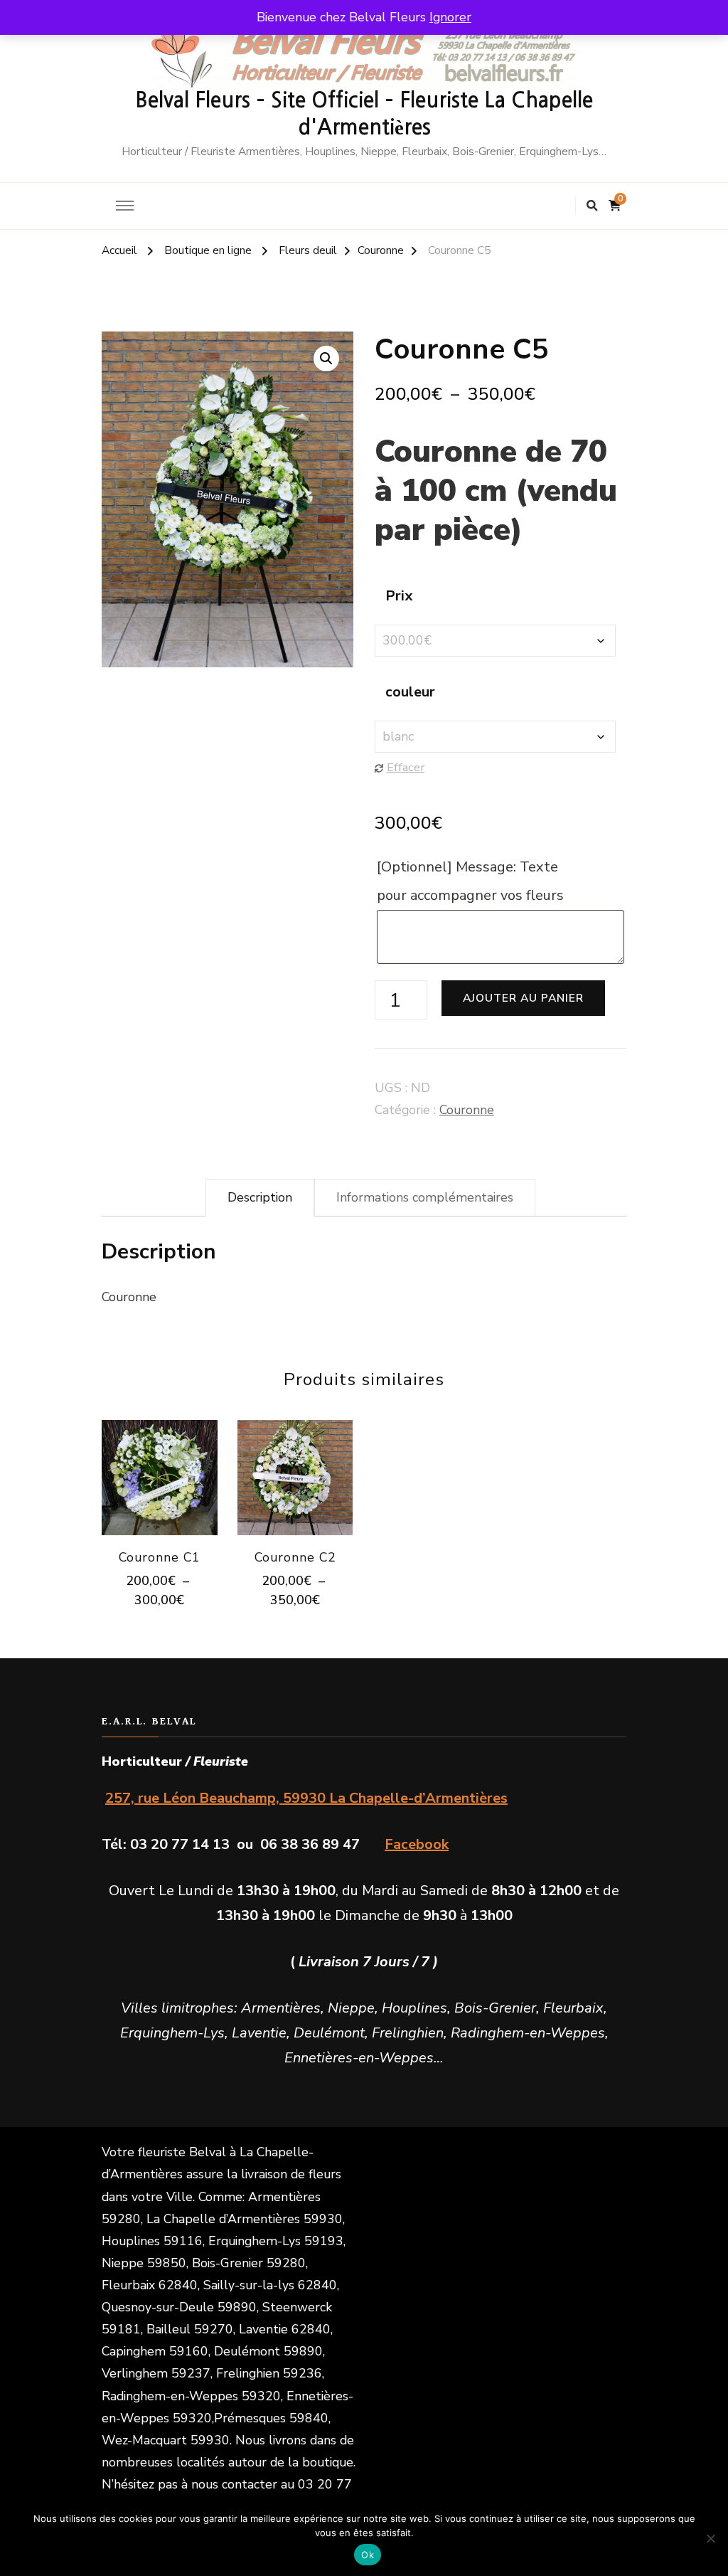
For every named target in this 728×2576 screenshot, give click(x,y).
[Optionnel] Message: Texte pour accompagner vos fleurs (472, 881)
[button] (326, 359)
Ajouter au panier (523, 998)
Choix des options (160, 1474)
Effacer (406, 767)
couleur (410, 692)
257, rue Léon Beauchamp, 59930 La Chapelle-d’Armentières (306, 1798)
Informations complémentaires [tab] (425, 1197)
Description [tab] (260, 1197)
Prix (399, 596)
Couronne (467, 1110)
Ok (368, 2555)
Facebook (417, 1844)
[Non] (710, 2538)
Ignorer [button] (450, 17)
